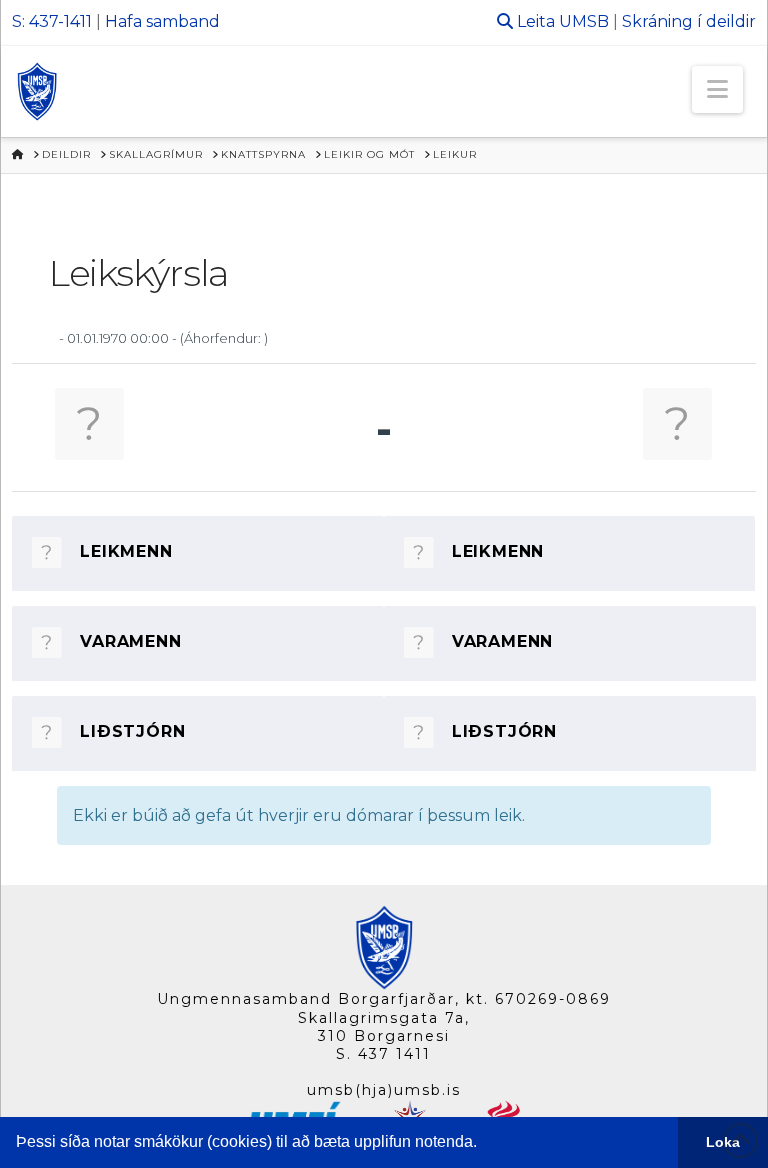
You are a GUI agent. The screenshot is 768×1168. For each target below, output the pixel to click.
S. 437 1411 (383, 1054)
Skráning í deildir (689, 21)
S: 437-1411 (52, 21)
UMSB (584, 21)
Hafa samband (162, 21)
